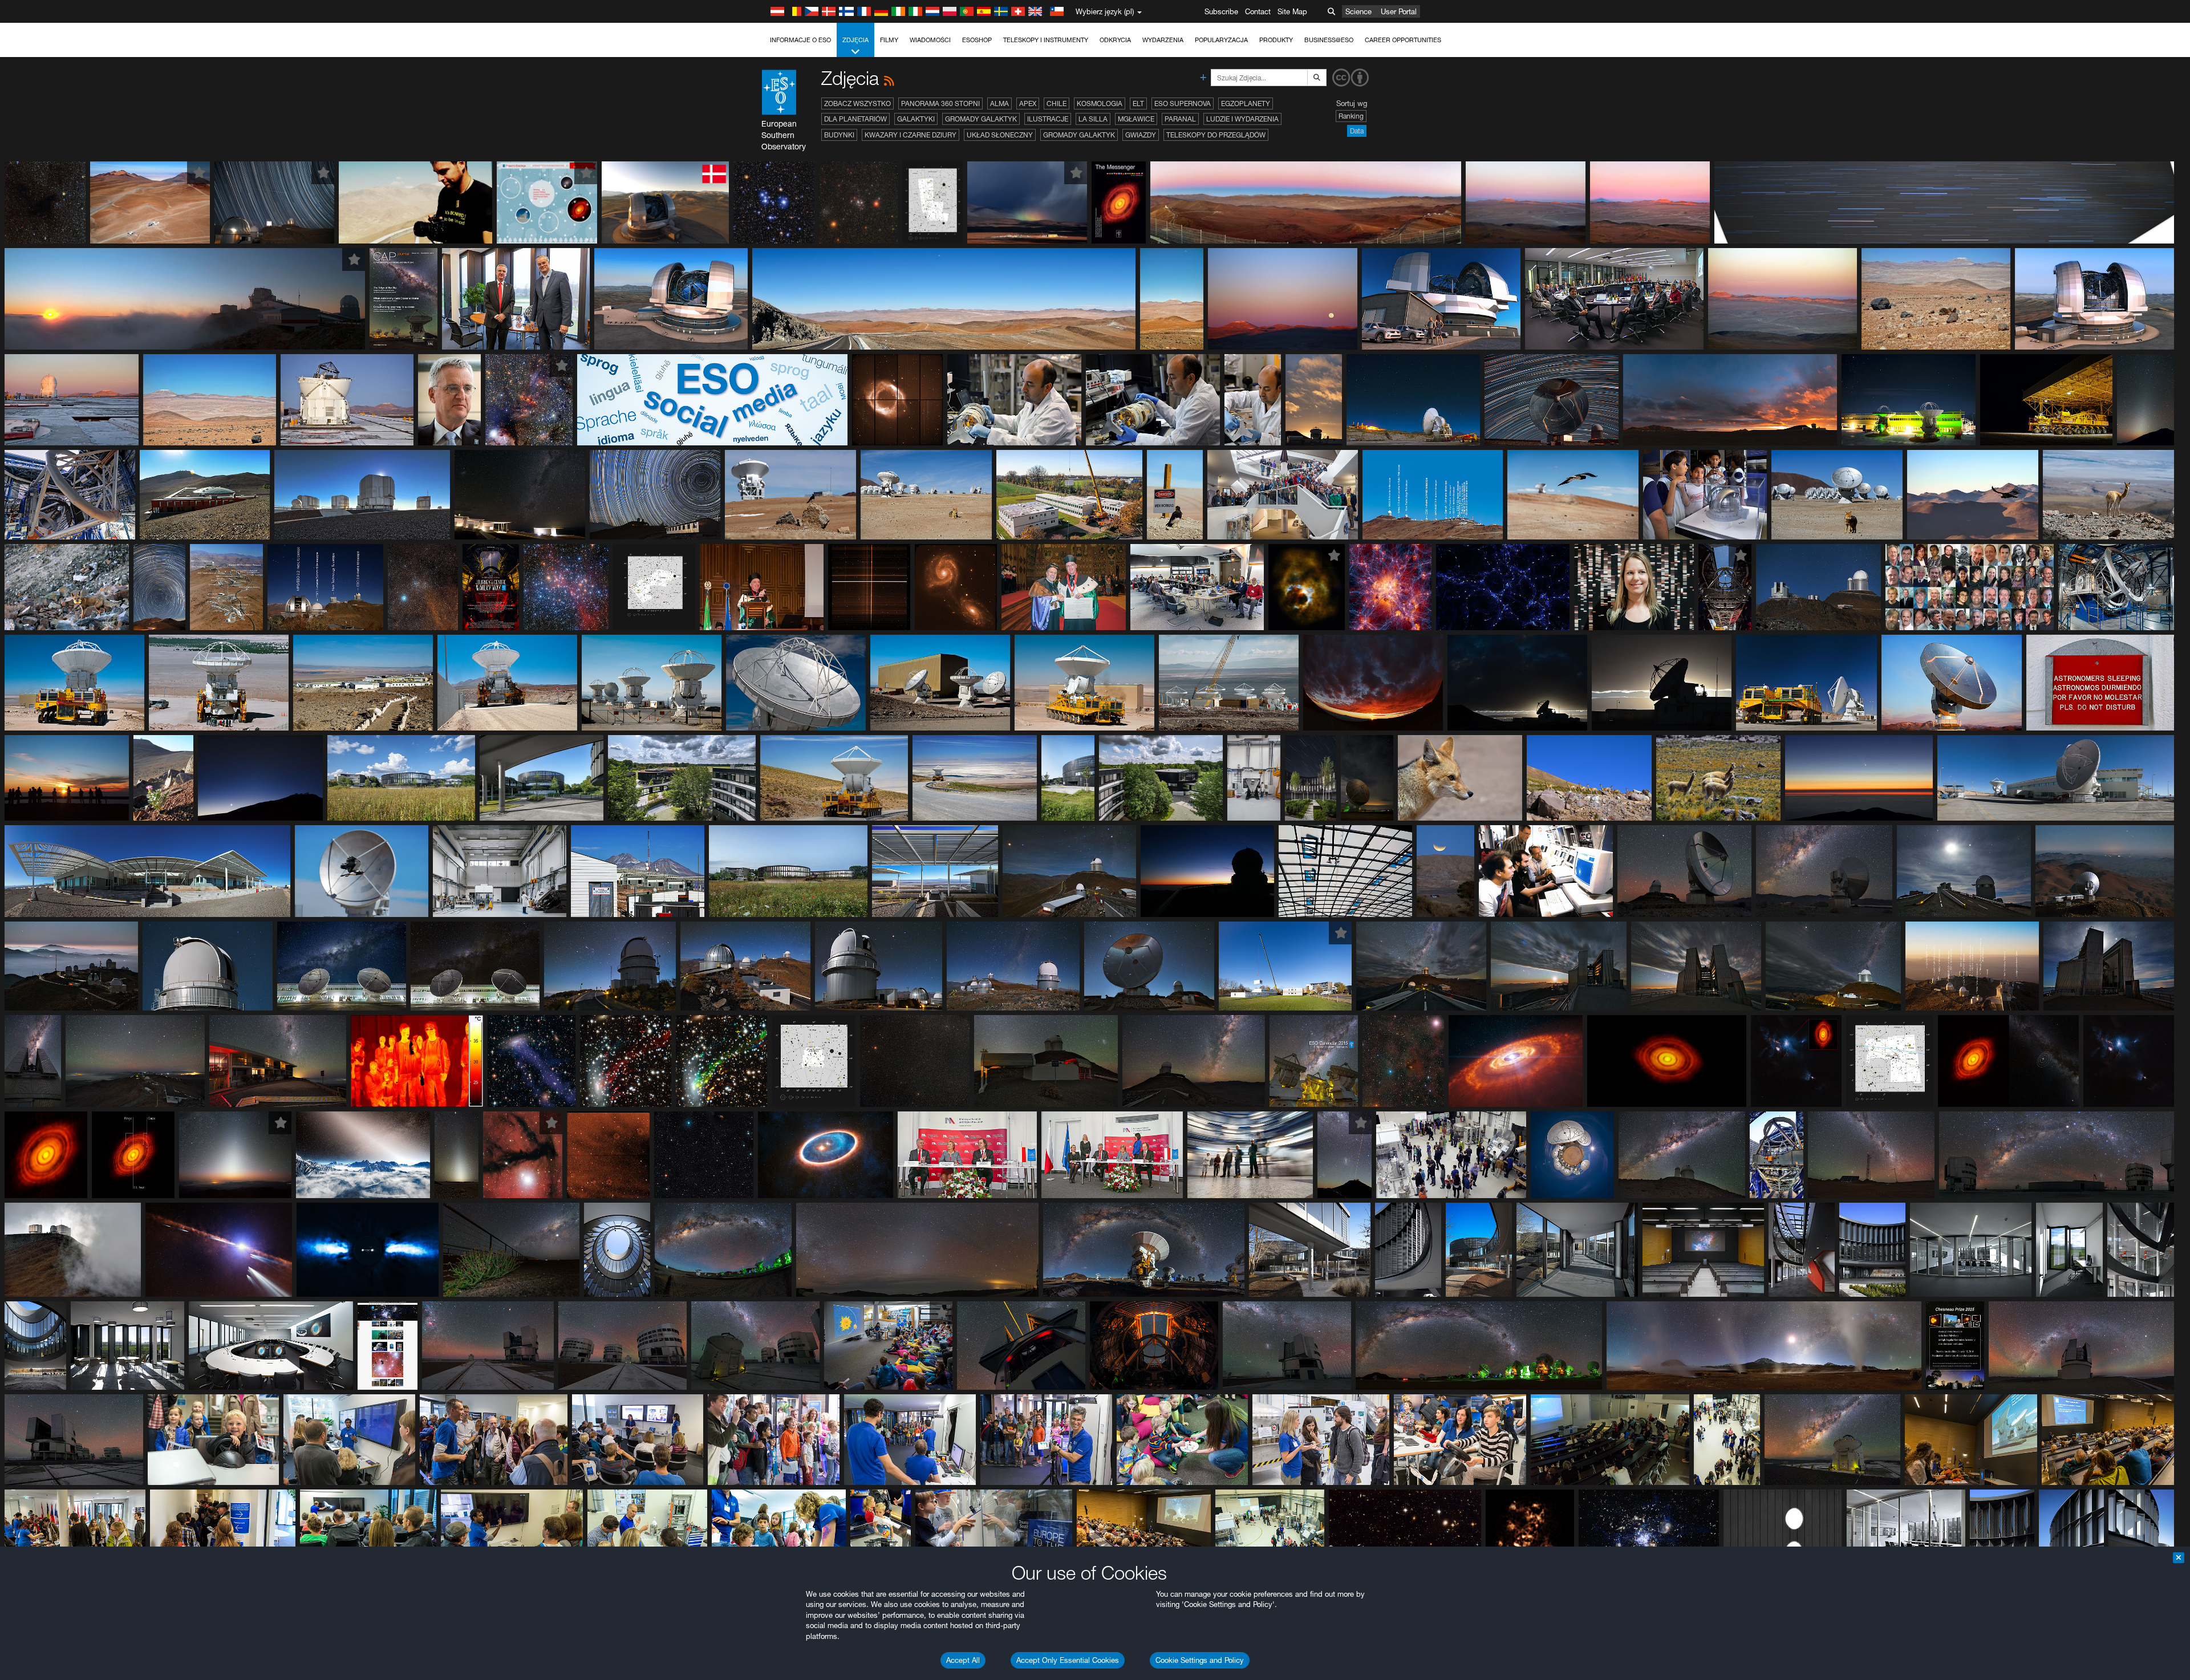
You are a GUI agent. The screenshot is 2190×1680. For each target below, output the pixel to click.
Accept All (963, 1660)
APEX (1028, 104)
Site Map (1292, 11)
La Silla (1093, 119)
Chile (1057, 104)
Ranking (1351, 116)
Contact (1258, 11)
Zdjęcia (855, 40)
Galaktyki (916, 119)
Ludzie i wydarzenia (1242, 119)
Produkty (1276, 40)
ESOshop (977, 40)
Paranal (1180, 119)
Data (1357, 131)
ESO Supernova (1183, 104)
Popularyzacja (1221, 40)
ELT (1138, 104)
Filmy (889, 40)
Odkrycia (1115, 40)
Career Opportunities (1403, 40)
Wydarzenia (1163, 40)
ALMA (999, 104)
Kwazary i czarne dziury (911, 135)
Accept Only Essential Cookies (1068, 1660)
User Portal (1399, 11)
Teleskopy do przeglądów (1216, 135)
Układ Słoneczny (1000, 135)
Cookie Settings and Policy (1200, 1660)
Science (1358, 11)
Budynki (839, 135)
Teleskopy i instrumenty (1046, 40)
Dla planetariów (855, 119)
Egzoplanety (1246, 104)
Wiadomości (930, 40)
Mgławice (1136, 119)
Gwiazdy (1141, 135)
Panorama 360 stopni (940, 104)
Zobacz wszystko (857, 104)
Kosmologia (1100, 104)
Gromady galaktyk (981, 119)
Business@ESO (1329, 40)
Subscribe (1221, 11)
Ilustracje (1048, 119)
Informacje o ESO (800, 40)
